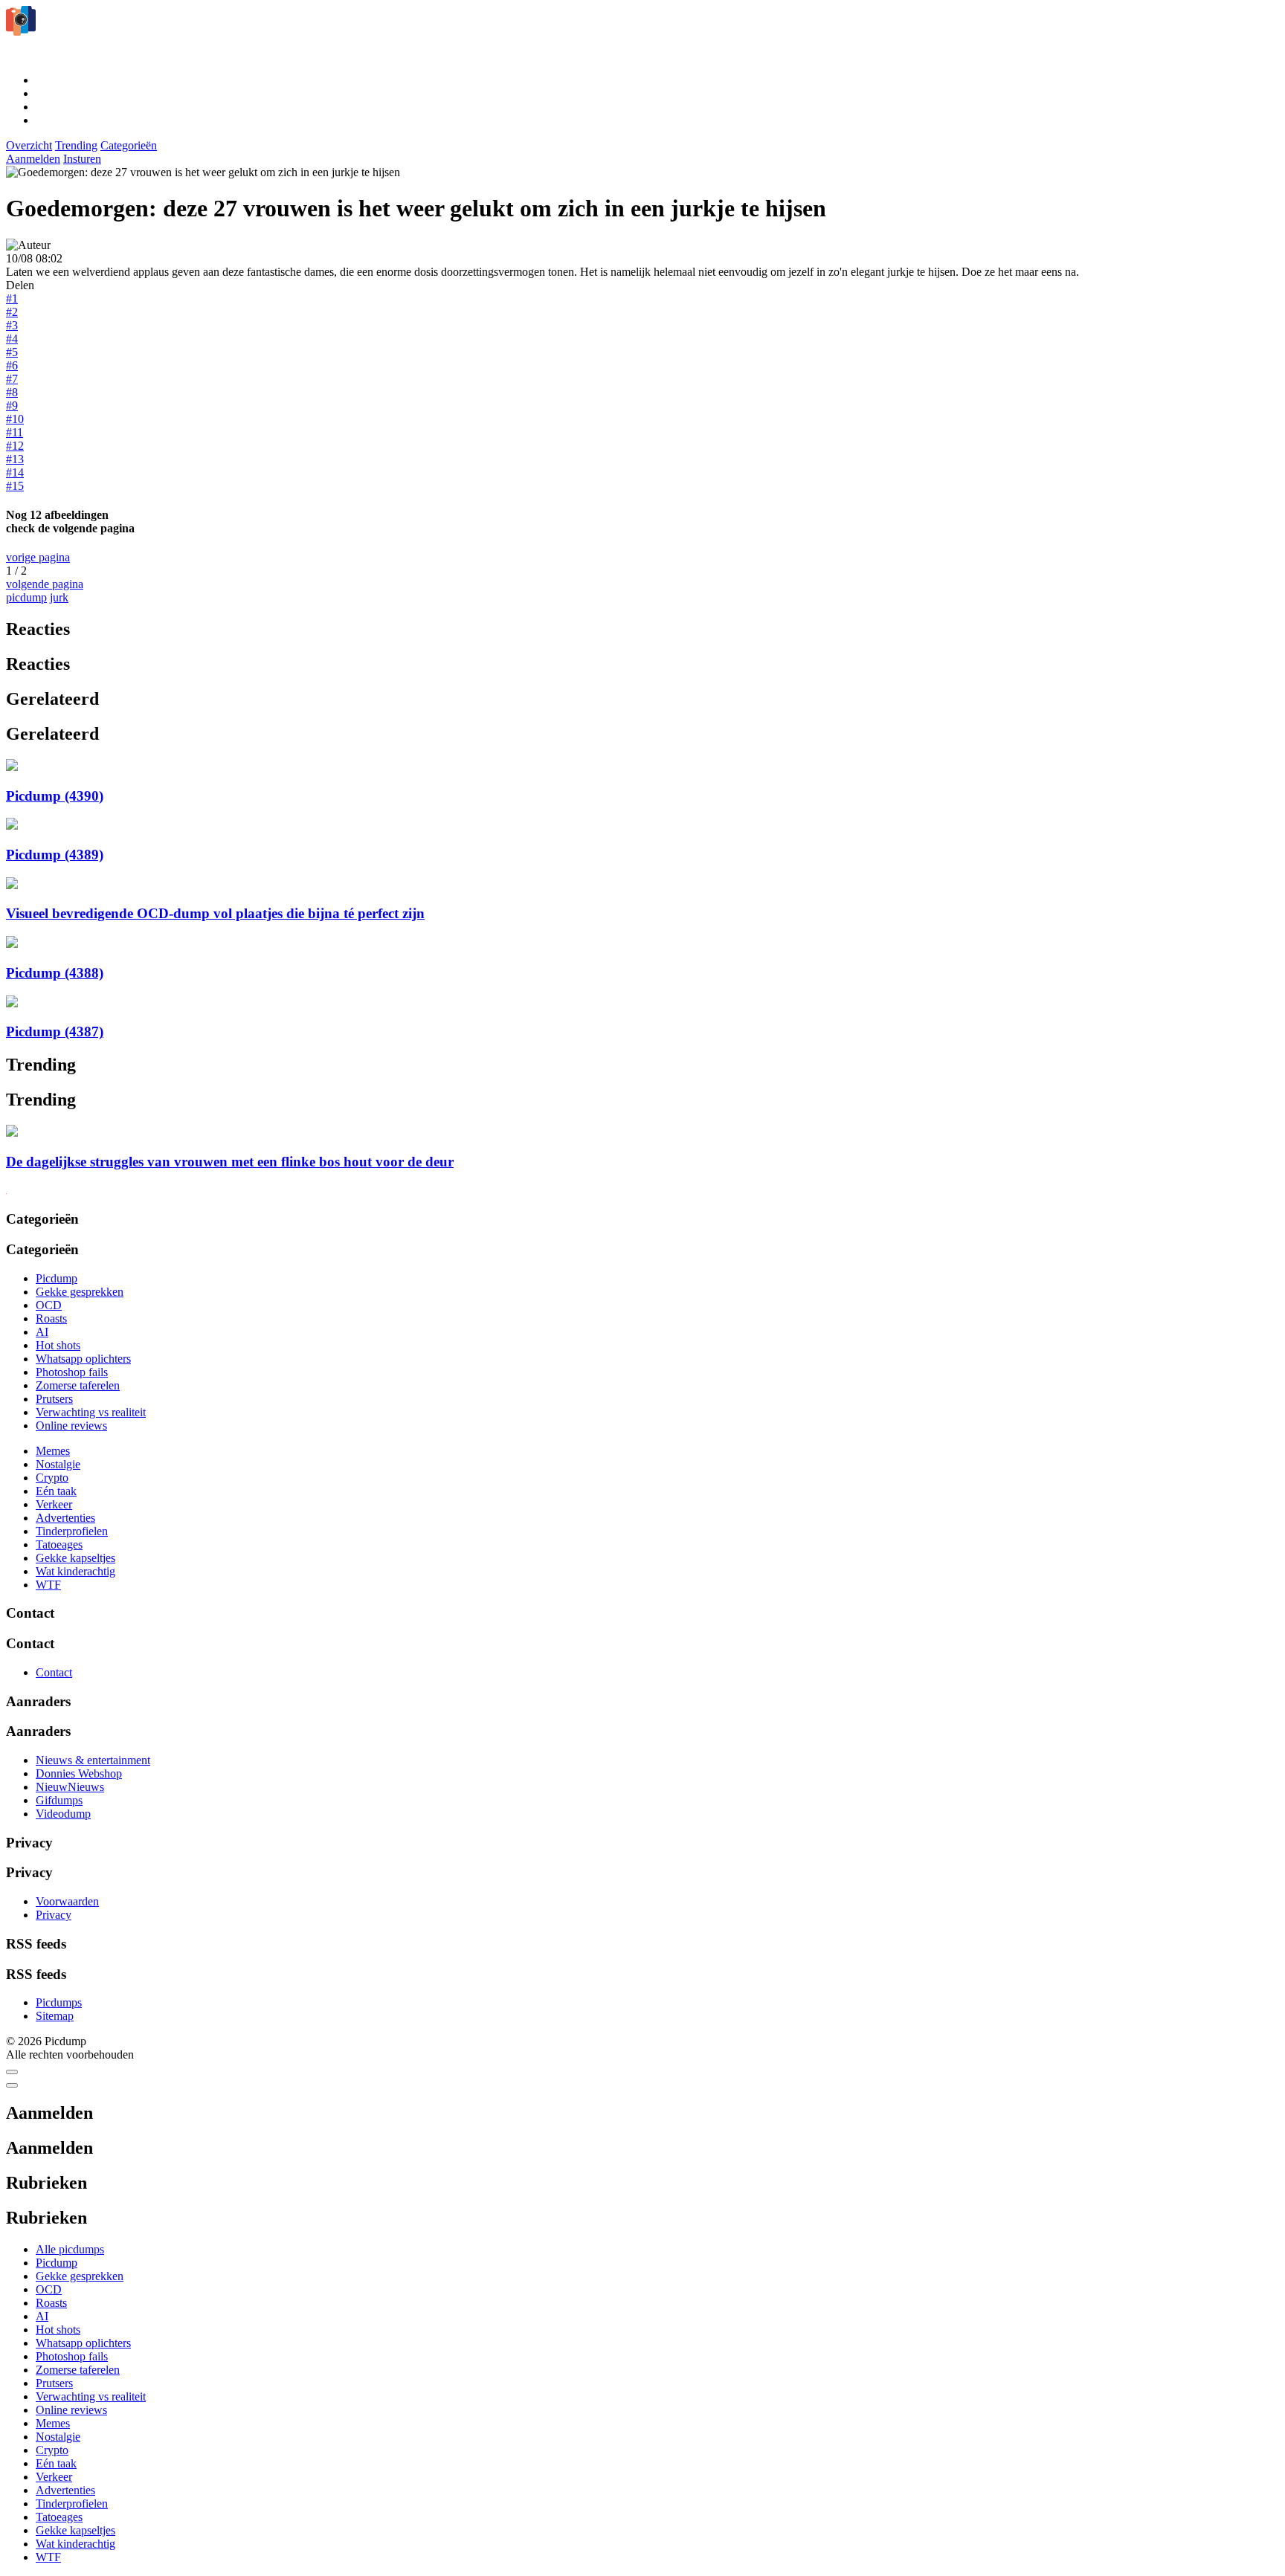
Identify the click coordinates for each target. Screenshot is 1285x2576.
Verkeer (54, 1504)
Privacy (54, 1915)
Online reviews (71, 1426)
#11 (15, 432)
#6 (12, 365)
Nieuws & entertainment (93, 1760)
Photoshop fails (72, 1372)
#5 (12, 352)
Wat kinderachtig (75, 1571)
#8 (12, 392)
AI (42, 1332)
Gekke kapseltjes (75, 1558)
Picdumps (59, 2002)
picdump (26, 597)
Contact (54, 1672)
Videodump (63, 1814)
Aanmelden (33, 159)
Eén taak (56, 1491)
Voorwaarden (67, 1901)
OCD (49, 1305)
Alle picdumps (70, 2249)
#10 (15, 419)
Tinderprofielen (72, 1531)
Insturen (82, 159)
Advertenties (65, 1518)
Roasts (51, 1318)
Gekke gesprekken (80, 1292)
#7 (12, 379)
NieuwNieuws (70, 1787)
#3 (12, 325)
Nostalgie (58, 1464)
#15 (15, 486)
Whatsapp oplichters (83, 1359)
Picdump (57, 1278)
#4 (12, 339)
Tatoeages (59, 1544)
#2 (12, 312)
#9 (12, 406)
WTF (48, 1585)
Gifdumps (59, 1800)
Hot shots (58, 1345)
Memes (53, 1451)
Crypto (52, 1478)
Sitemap (55, 2016)
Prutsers (54, 1399)
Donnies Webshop (79, 1773)
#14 (15, 472)
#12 (15, 446)
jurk (59, 597)
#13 (15, 459)
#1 (12, 298)
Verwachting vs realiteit (91, 1412)
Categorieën (129, 145)
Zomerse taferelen (78, 1385)
